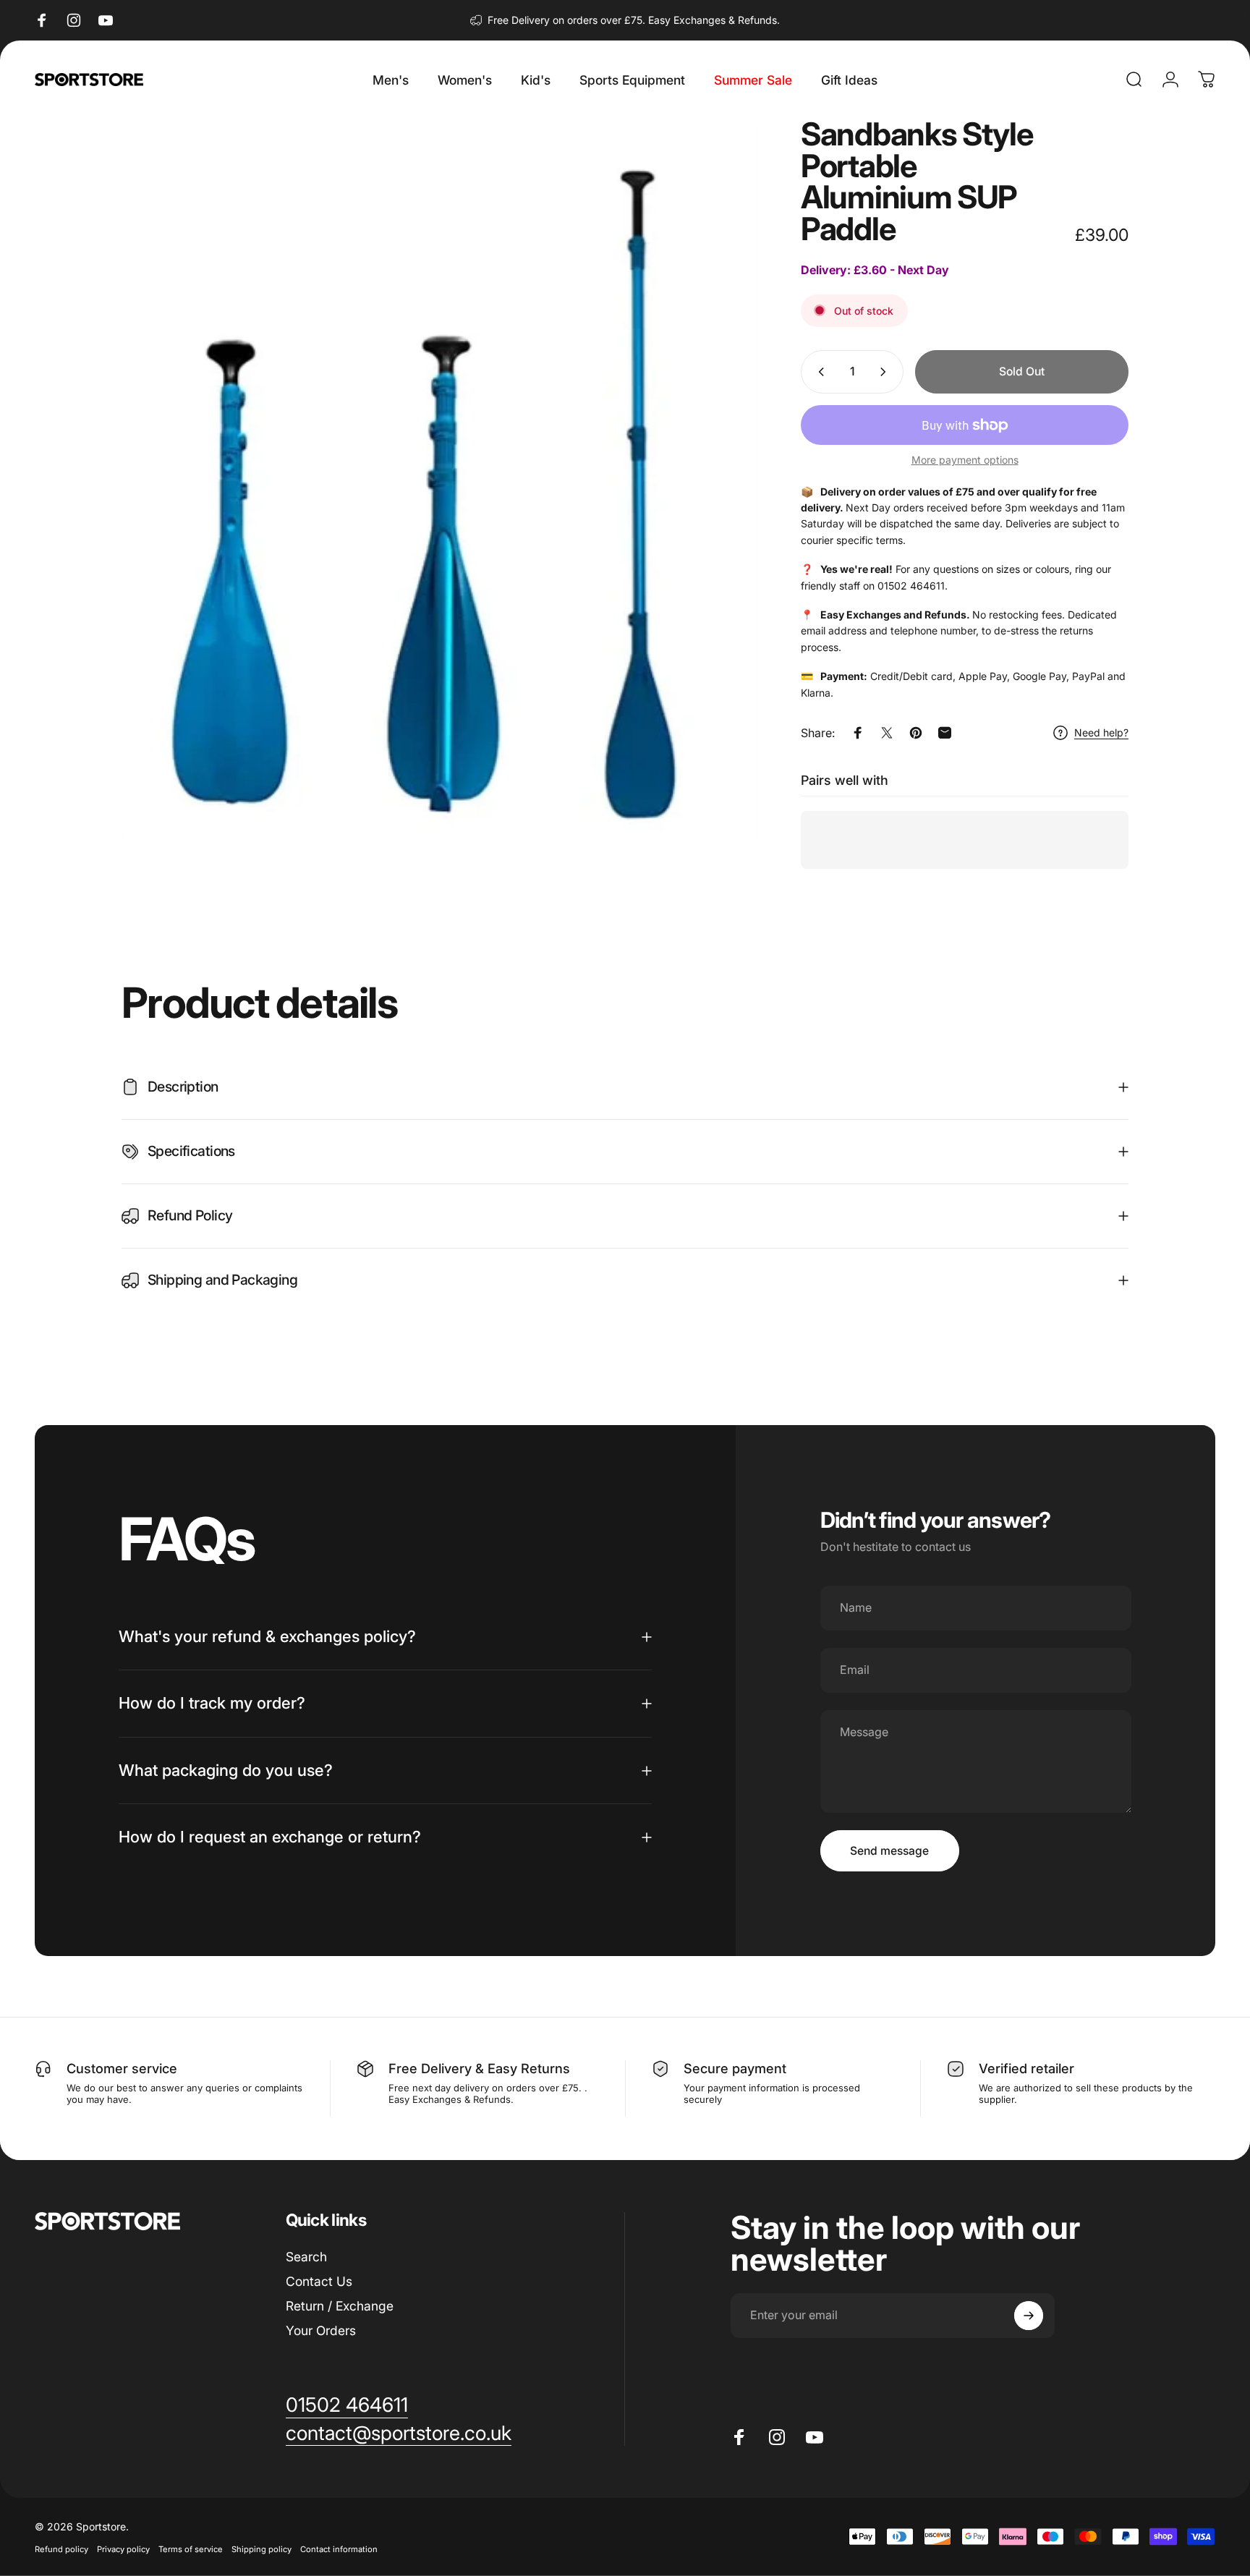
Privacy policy (123, 2549)
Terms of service (191, 2549)
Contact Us (319, 2281)
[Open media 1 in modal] (439, 483)
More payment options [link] (965, 460)
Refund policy (61, 2549)
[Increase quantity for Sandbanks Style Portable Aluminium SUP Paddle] (886, 372)
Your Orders (321, 2330)
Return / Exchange (340, 2306)
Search (306, 2257)
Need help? (1101, 732)
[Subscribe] (1029, 2316)
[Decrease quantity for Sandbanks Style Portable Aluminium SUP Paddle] (818, 372)
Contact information (339, 2549)
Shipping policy (262, 2549)
